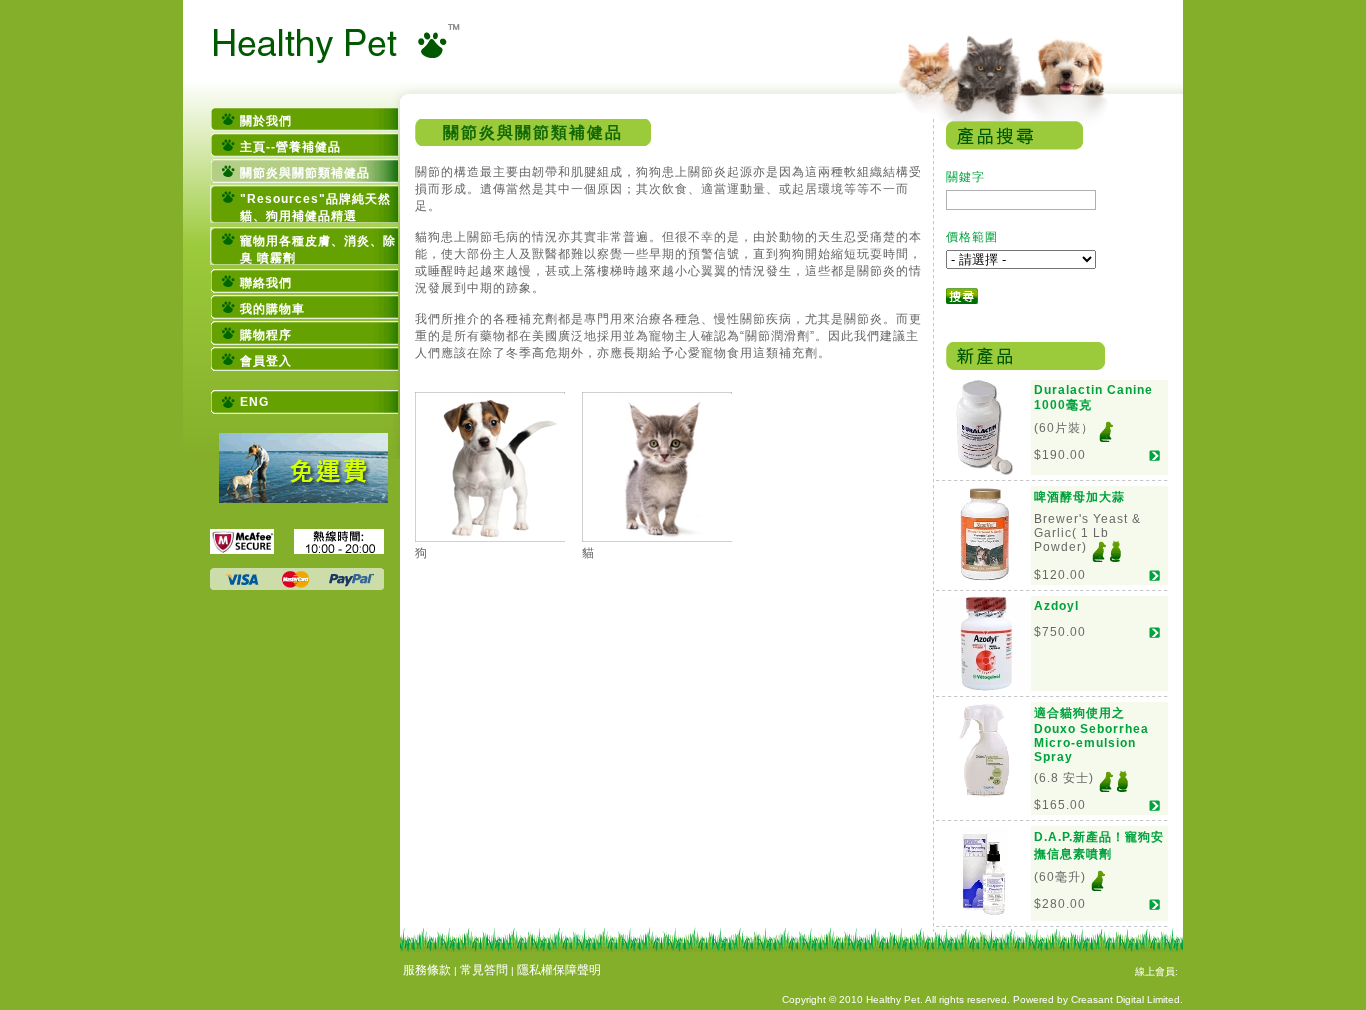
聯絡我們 (266, 283)
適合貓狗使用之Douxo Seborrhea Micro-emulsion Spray (1091, 735)
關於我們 (266, 121)
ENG (254, 402)
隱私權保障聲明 (559, 970)
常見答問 (484, 970)
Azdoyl (1056, 606)
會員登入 (266, 361)
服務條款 (427, 970)
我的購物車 (272, 309)
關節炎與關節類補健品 (305, 173)
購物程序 (266, 335)
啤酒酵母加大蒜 (1079, 497)
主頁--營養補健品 (290, 147)
